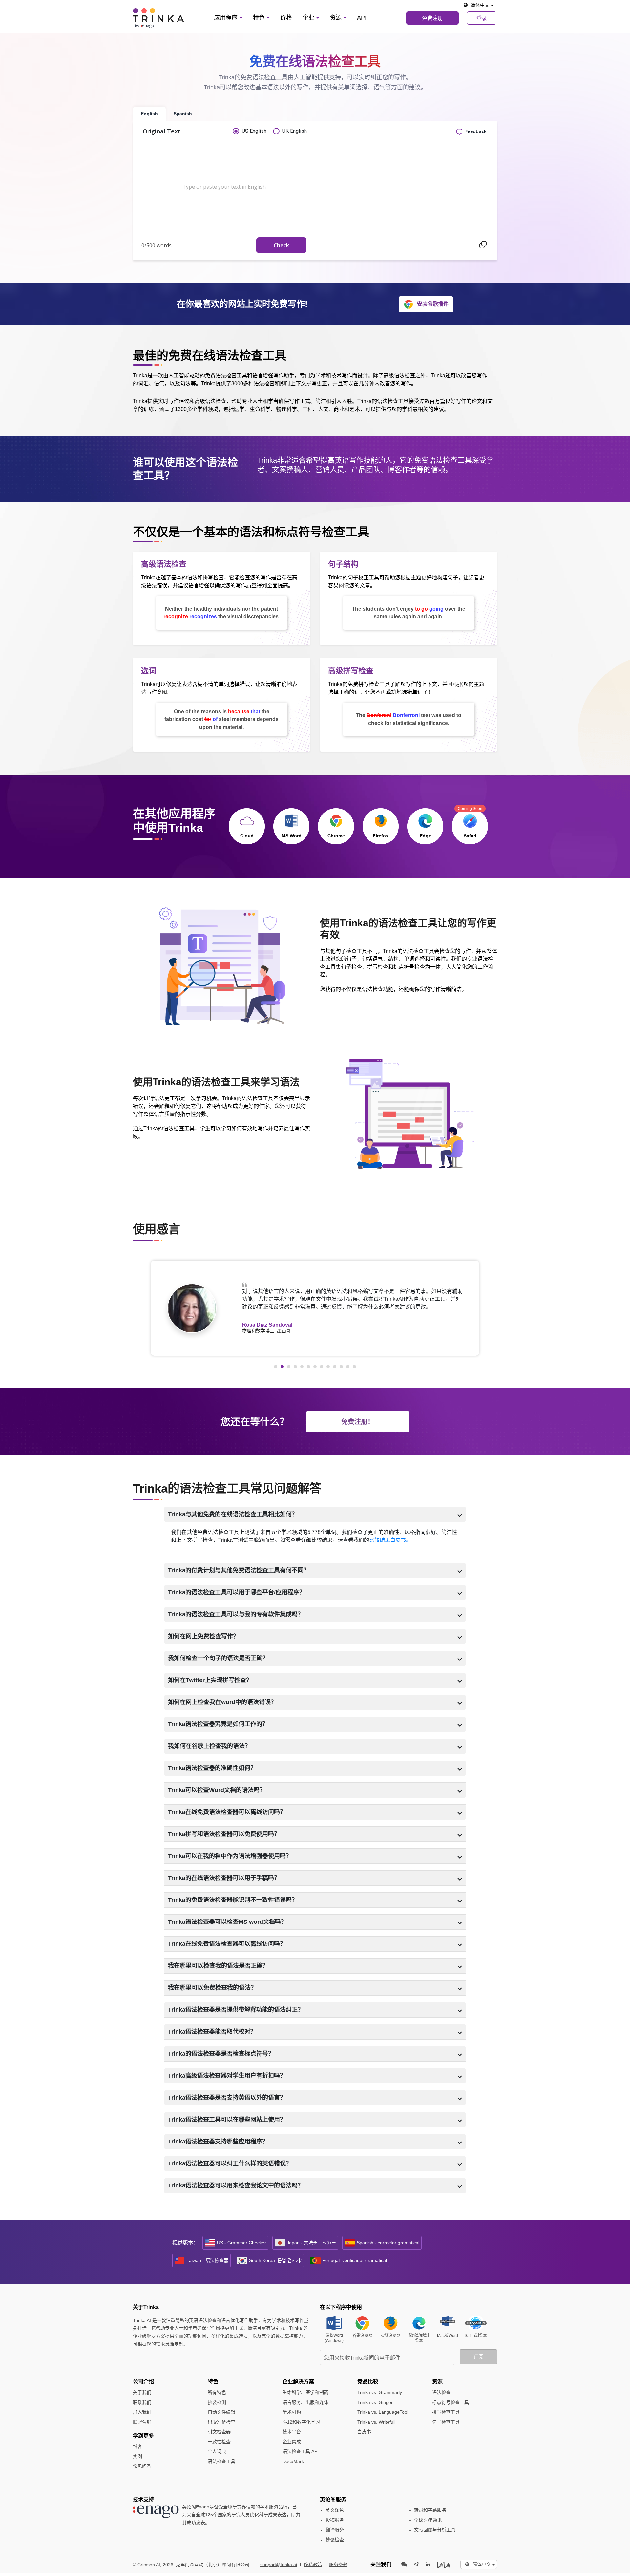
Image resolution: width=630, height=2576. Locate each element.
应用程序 (227, 18)
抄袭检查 (335, 2540)
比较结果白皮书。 (390, 1540)
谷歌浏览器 (363, 2336)
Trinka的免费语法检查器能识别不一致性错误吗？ (233, 1900)
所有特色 (217, 2392)
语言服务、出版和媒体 (305, 2402)
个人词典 (217, 2451)
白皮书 (364, 2432)
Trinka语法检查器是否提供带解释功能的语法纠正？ (236, 2010)
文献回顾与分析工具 (435, 2530)
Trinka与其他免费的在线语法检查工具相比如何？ (233, 1514)
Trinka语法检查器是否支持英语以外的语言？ (227, 2098)
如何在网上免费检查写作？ (203, 1636)
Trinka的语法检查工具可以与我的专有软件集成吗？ (236, 1614)
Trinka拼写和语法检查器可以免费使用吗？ (224, 1834)
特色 (260, 18)
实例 (137, 2456)
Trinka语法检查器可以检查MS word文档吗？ (227, 1922)
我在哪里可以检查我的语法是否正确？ (218, 1966)
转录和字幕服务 (430, 2510)
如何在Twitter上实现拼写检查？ (210, 1680)
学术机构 (292, 2412)
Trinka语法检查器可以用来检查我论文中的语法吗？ (236, 2185)
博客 (137, 2446)
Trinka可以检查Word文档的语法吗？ (217, 1790)
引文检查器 (219, 2432)
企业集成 (292, 2442)
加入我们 (142, 2412)
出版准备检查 (221, 2422)
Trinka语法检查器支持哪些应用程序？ (218, 2142)
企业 (309, 18)
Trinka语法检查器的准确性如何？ (212, 1768)
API (362, 18)
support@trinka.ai (279, 2565)
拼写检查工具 (446, 2412)
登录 (482, 18)
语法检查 (441, 2392)
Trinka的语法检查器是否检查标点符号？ (221, 2054)
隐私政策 (313, 2565)
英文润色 (335, 2510)
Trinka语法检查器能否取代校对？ (212, 2032)
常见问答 (142, 2466)
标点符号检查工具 (451, 2402)
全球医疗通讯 (428, 2520)
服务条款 (338, 2565)
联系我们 (142, 2402)
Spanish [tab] (183, 114)
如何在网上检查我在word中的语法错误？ (222, 1702)
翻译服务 (335, 2530)
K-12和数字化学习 (301, 2422)
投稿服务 (335, 2520)
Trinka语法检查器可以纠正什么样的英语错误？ (230, 2163)
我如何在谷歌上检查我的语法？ (209, 1746)
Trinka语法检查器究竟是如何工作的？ (218, 1724)
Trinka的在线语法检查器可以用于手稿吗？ (224, 1878)
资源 (336, 18)
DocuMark (293, 2461)
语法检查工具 (221, 2461)
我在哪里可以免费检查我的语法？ (212, 1988)
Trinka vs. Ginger (375, 2402)
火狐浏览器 (391, 2336)
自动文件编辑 (221, 2412)
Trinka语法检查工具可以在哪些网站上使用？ (227, 2120)
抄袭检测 (217, 2402)
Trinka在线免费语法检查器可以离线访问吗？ (227, 1812)
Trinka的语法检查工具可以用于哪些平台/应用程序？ (237, 1592)
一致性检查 (219, 2442)
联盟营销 (142, 2422)
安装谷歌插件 (433, 304)
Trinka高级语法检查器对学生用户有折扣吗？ (227, 2076)
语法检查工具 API (301, 2451)
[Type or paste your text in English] (221, 191)
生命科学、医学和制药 (305, 2392)
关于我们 (142, 2392)
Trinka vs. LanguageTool (383, 2412)
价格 (286, 18)
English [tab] (149, 114)
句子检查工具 (446, 2422)
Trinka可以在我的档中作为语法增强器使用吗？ (230, 1856)
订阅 (478, 2357)
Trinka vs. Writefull (376, 2422)
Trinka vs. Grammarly (380, 2392)
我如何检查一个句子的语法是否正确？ (218, 1658)
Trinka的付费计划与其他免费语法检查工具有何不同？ (239, 1570)
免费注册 (432, 18)
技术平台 (292, 2432)
